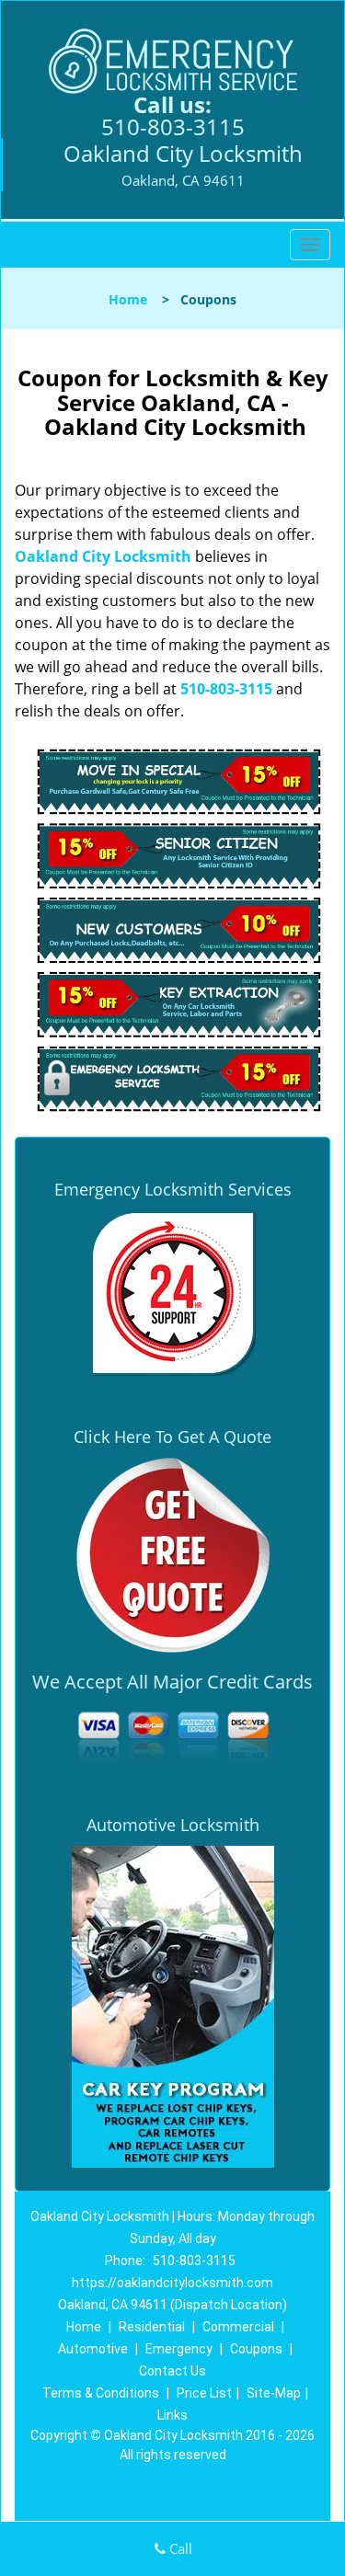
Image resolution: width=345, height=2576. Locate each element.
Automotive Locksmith (173, 1825)
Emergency (179, 2349)
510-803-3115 (173, 126)
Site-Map (274, 2393)
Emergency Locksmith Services (173, 1189)
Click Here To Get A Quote (172, 1437)
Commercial (238, 2327)
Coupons (256, 2349)
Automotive (93, 2349)
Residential (152, 2327)
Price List (204, 2393)
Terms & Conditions (101, 2393)
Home (128, 299)
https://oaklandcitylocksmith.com (172, 2283)
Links (172, 2415)
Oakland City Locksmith (103, 556)
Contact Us (172, 2371)
